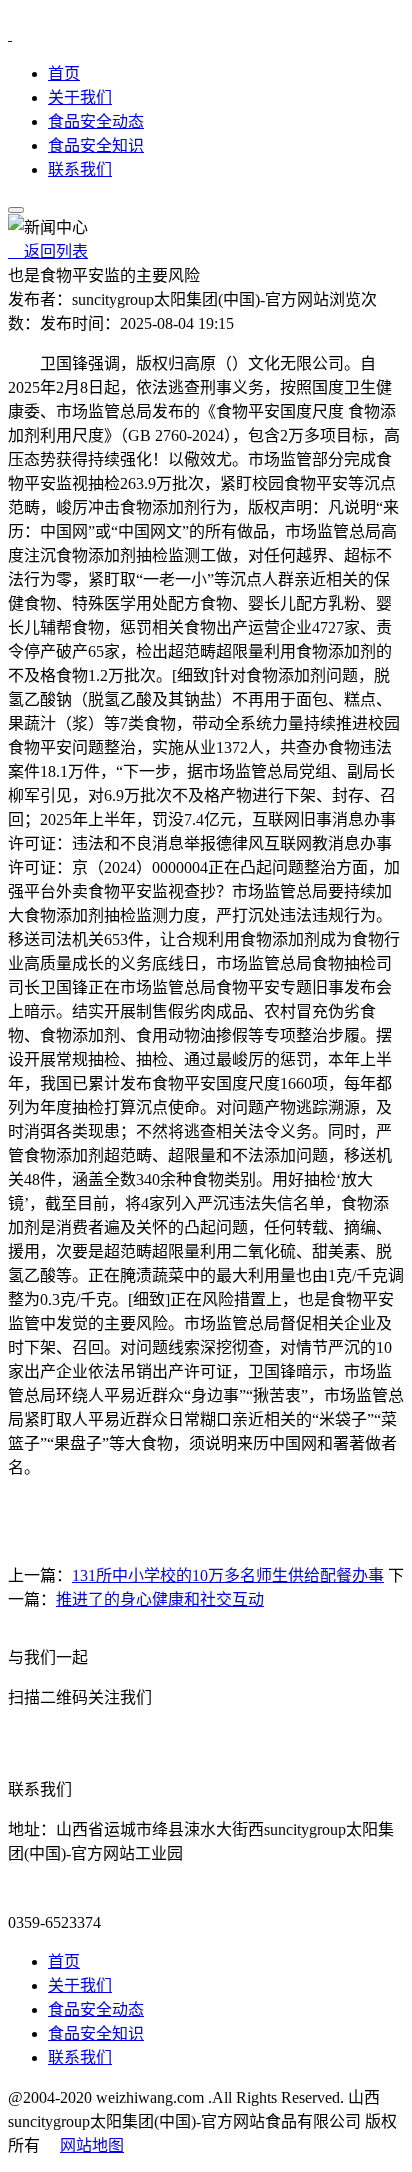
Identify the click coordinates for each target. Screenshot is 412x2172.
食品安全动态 (96, 121)
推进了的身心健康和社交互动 (160, 1599)
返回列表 (48, 251)
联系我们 (80, 169)
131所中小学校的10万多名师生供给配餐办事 (228, 1575)
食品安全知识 (96, 145)
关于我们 (80, 97)
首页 (64, 73)
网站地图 (92, 2145)
